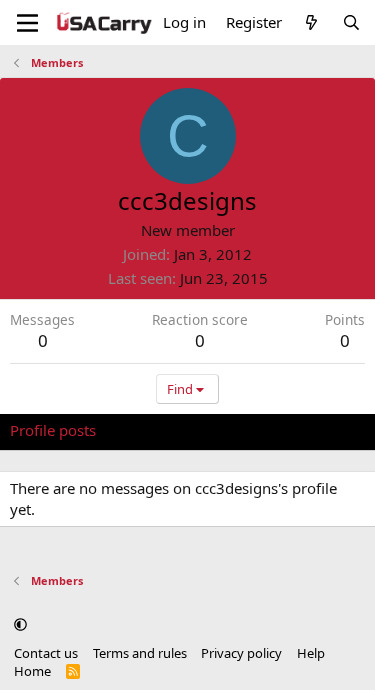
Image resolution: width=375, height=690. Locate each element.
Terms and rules (140, 653)
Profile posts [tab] (53, 430)
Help (311, 653)
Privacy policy (241, 653)
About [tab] (330, 430)
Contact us (46, 653)
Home (32, 671)
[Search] (351, 22)
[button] (20, 625)
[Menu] (27, 23)
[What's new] (311, 22)
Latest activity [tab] (163, 430)
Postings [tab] (259, 430)
